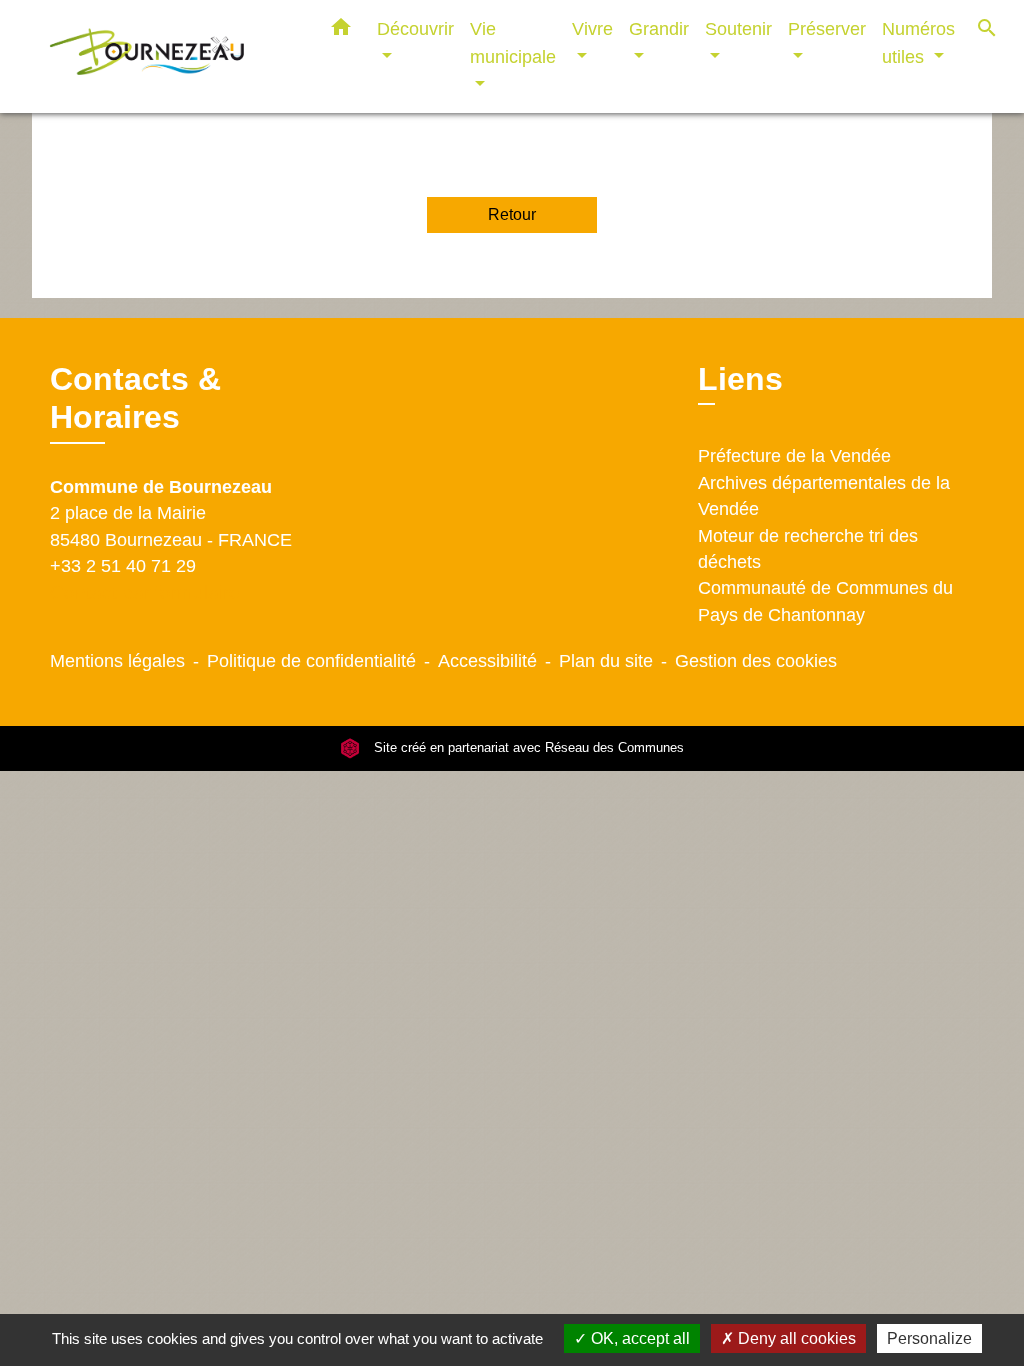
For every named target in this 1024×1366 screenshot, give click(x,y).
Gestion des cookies (756, 661)
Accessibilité (487, 661)
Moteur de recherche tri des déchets (808, 549)
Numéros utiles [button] (918, 42)
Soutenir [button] (738, 28)
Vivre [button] (592, 28)
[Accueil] (172, 56)
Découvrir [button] (415, 28)
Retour (512, 214)
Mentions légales (117, 661)
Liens (740, 379)
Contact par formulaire (145, 592)
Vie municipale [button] (513, 42)
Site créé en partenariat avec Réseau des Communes (527, 747)
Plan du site (606, 661)
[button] (341, 31)
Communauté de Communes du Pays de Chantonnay (825, 601)
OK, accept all (638, 1338)
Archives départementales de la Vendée (824, 496)
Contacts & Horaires (135, 398)
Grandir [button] (659, 28)
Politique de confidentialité (311, 661)
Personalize (929, 1338)
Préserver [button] (827, 28)
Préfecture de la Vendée (794, 456)
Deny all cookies (795, 1338)
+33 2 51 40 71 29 (123, 566)
